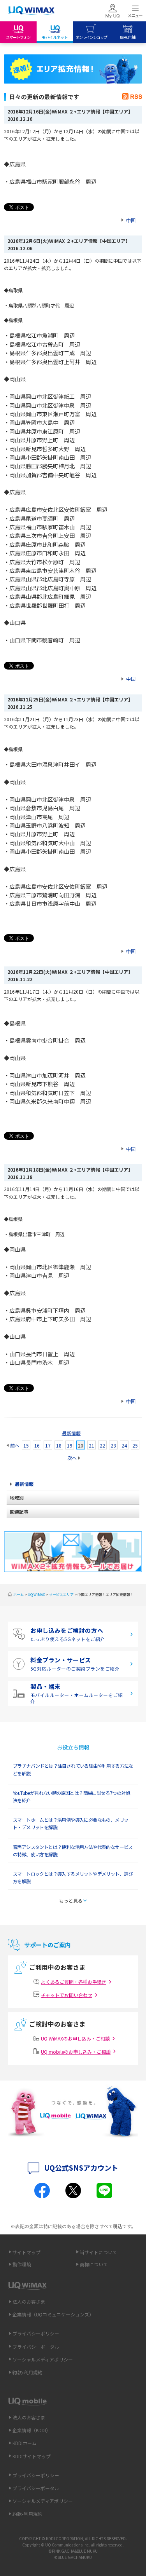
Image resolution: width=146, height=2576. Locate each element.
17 (48, 1445)
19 (70, 1445)
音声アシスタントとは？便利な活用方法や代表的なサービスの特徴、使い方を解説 (73, 1850)
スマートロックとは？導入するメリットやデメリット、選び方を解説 (73, 1877)
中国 (131, 220)
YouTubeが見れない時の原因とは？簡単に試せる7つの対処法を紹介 (71, 1796)
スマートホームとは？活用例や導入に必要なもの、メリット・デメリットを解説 (70, 1823)
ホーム (18, 1595)
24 (124, 1445)
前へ (15, 1445)
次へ (72, 1458)
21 (91, 1445)
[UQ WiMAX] (31, 11)
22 (102, 1445)
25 (135, 1445)
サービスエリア (61, 1595)
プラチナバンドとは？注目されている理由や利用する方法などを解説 (73, 1769)
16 (37, 1445)
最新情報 (71, 1433)
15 (26, 1445)
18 (59, 1445)
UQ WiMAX (36, 1595)
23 (113, 1445)
